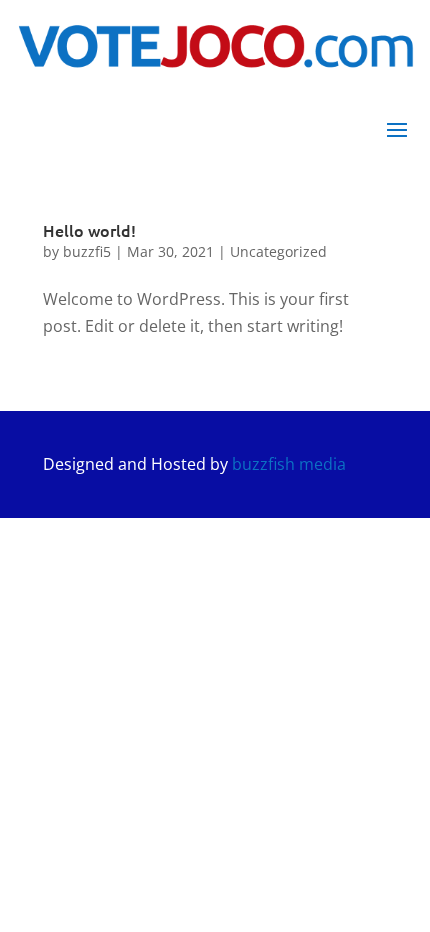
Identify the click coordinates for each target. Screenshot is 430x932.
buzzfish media (289, 464)
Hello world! (89, 230)
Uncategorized (278, 251)
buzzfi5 (87, 251)
